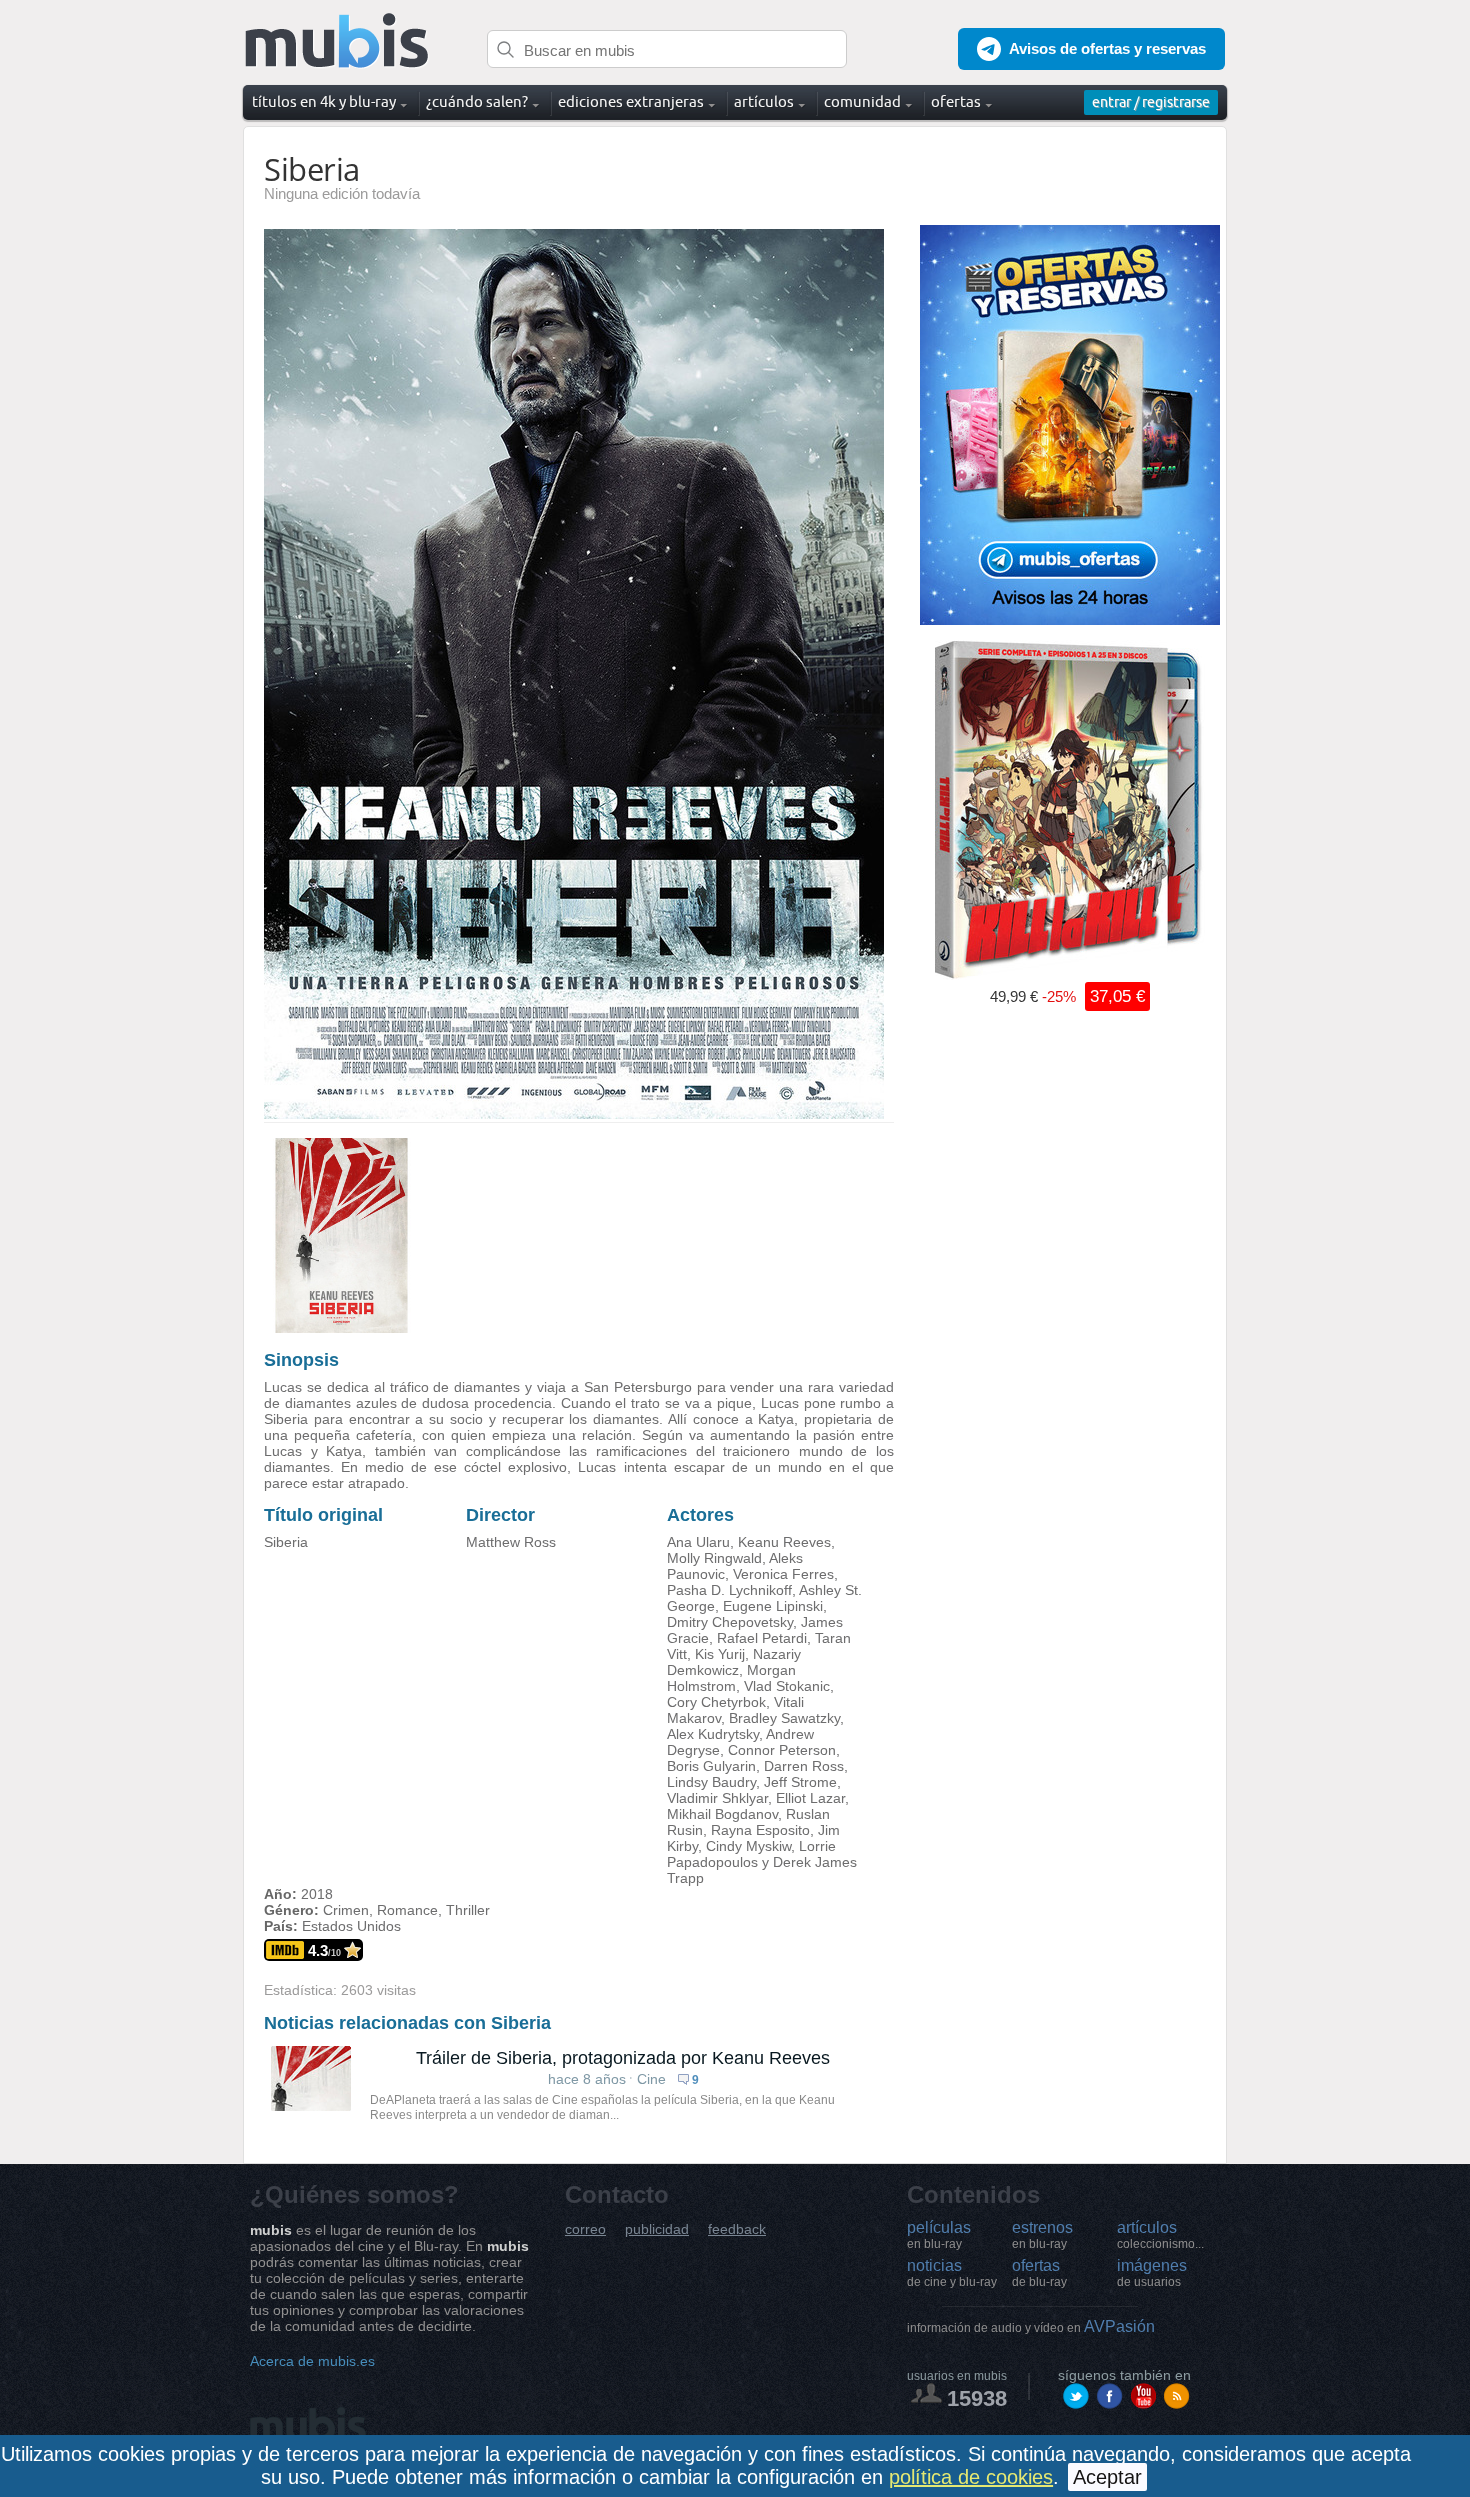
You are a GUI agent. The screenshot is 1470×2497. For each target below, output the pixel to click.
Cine (651, 2079)
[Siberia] (341, 1328)
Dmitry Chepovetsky (730, 1622)
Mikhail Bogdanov (722, 1814)
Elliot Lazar (810, 1798)
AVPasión (1031, 2326)
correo (585, 2229)
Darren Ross (804, 1766)
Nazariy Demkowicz (734, 1662)
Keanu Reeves (784, 1542)
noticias (952, 2273)
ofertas (1039, 2273)
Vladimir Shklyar (717, 1798)
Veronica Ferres (783, 1574)
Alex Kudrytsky (713, 1734)
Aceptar (1107, 2477)
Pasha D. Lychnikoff (729, 1590)
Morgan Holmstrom (731, 1678)
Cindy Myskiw (748, 1846)
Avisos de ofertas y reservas (1107, 48)
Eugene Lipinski (773, 1606)
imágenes (1152, 2273)
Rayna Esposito (760, 1830)
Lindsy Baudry (711, 1782)
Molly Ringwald (714, 1558)
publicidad (657, 2229)
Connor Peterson (782, 1750)
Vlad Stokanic (787, 1686)
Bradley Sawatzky (784, 1718)
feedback (737, 2229)
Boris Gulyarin (711, 1766)
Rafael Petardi (762, 1638)
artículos (1160, 2235)
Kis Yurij (720, 1654)
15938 (977, 2398)
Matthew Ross (511, 1542)
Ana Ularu (698, 1542)
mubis (337, 41)
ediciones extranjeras (631, 101)
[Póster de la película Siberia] (574, 1114)
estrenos (1042, 2235)
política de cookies (971, 2477)
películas (939, 2235)
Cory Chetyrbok (716, 1702)
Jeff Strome (800, 1782)
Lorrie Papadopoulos (751, 1854)
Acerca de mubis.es (312, 2361)
